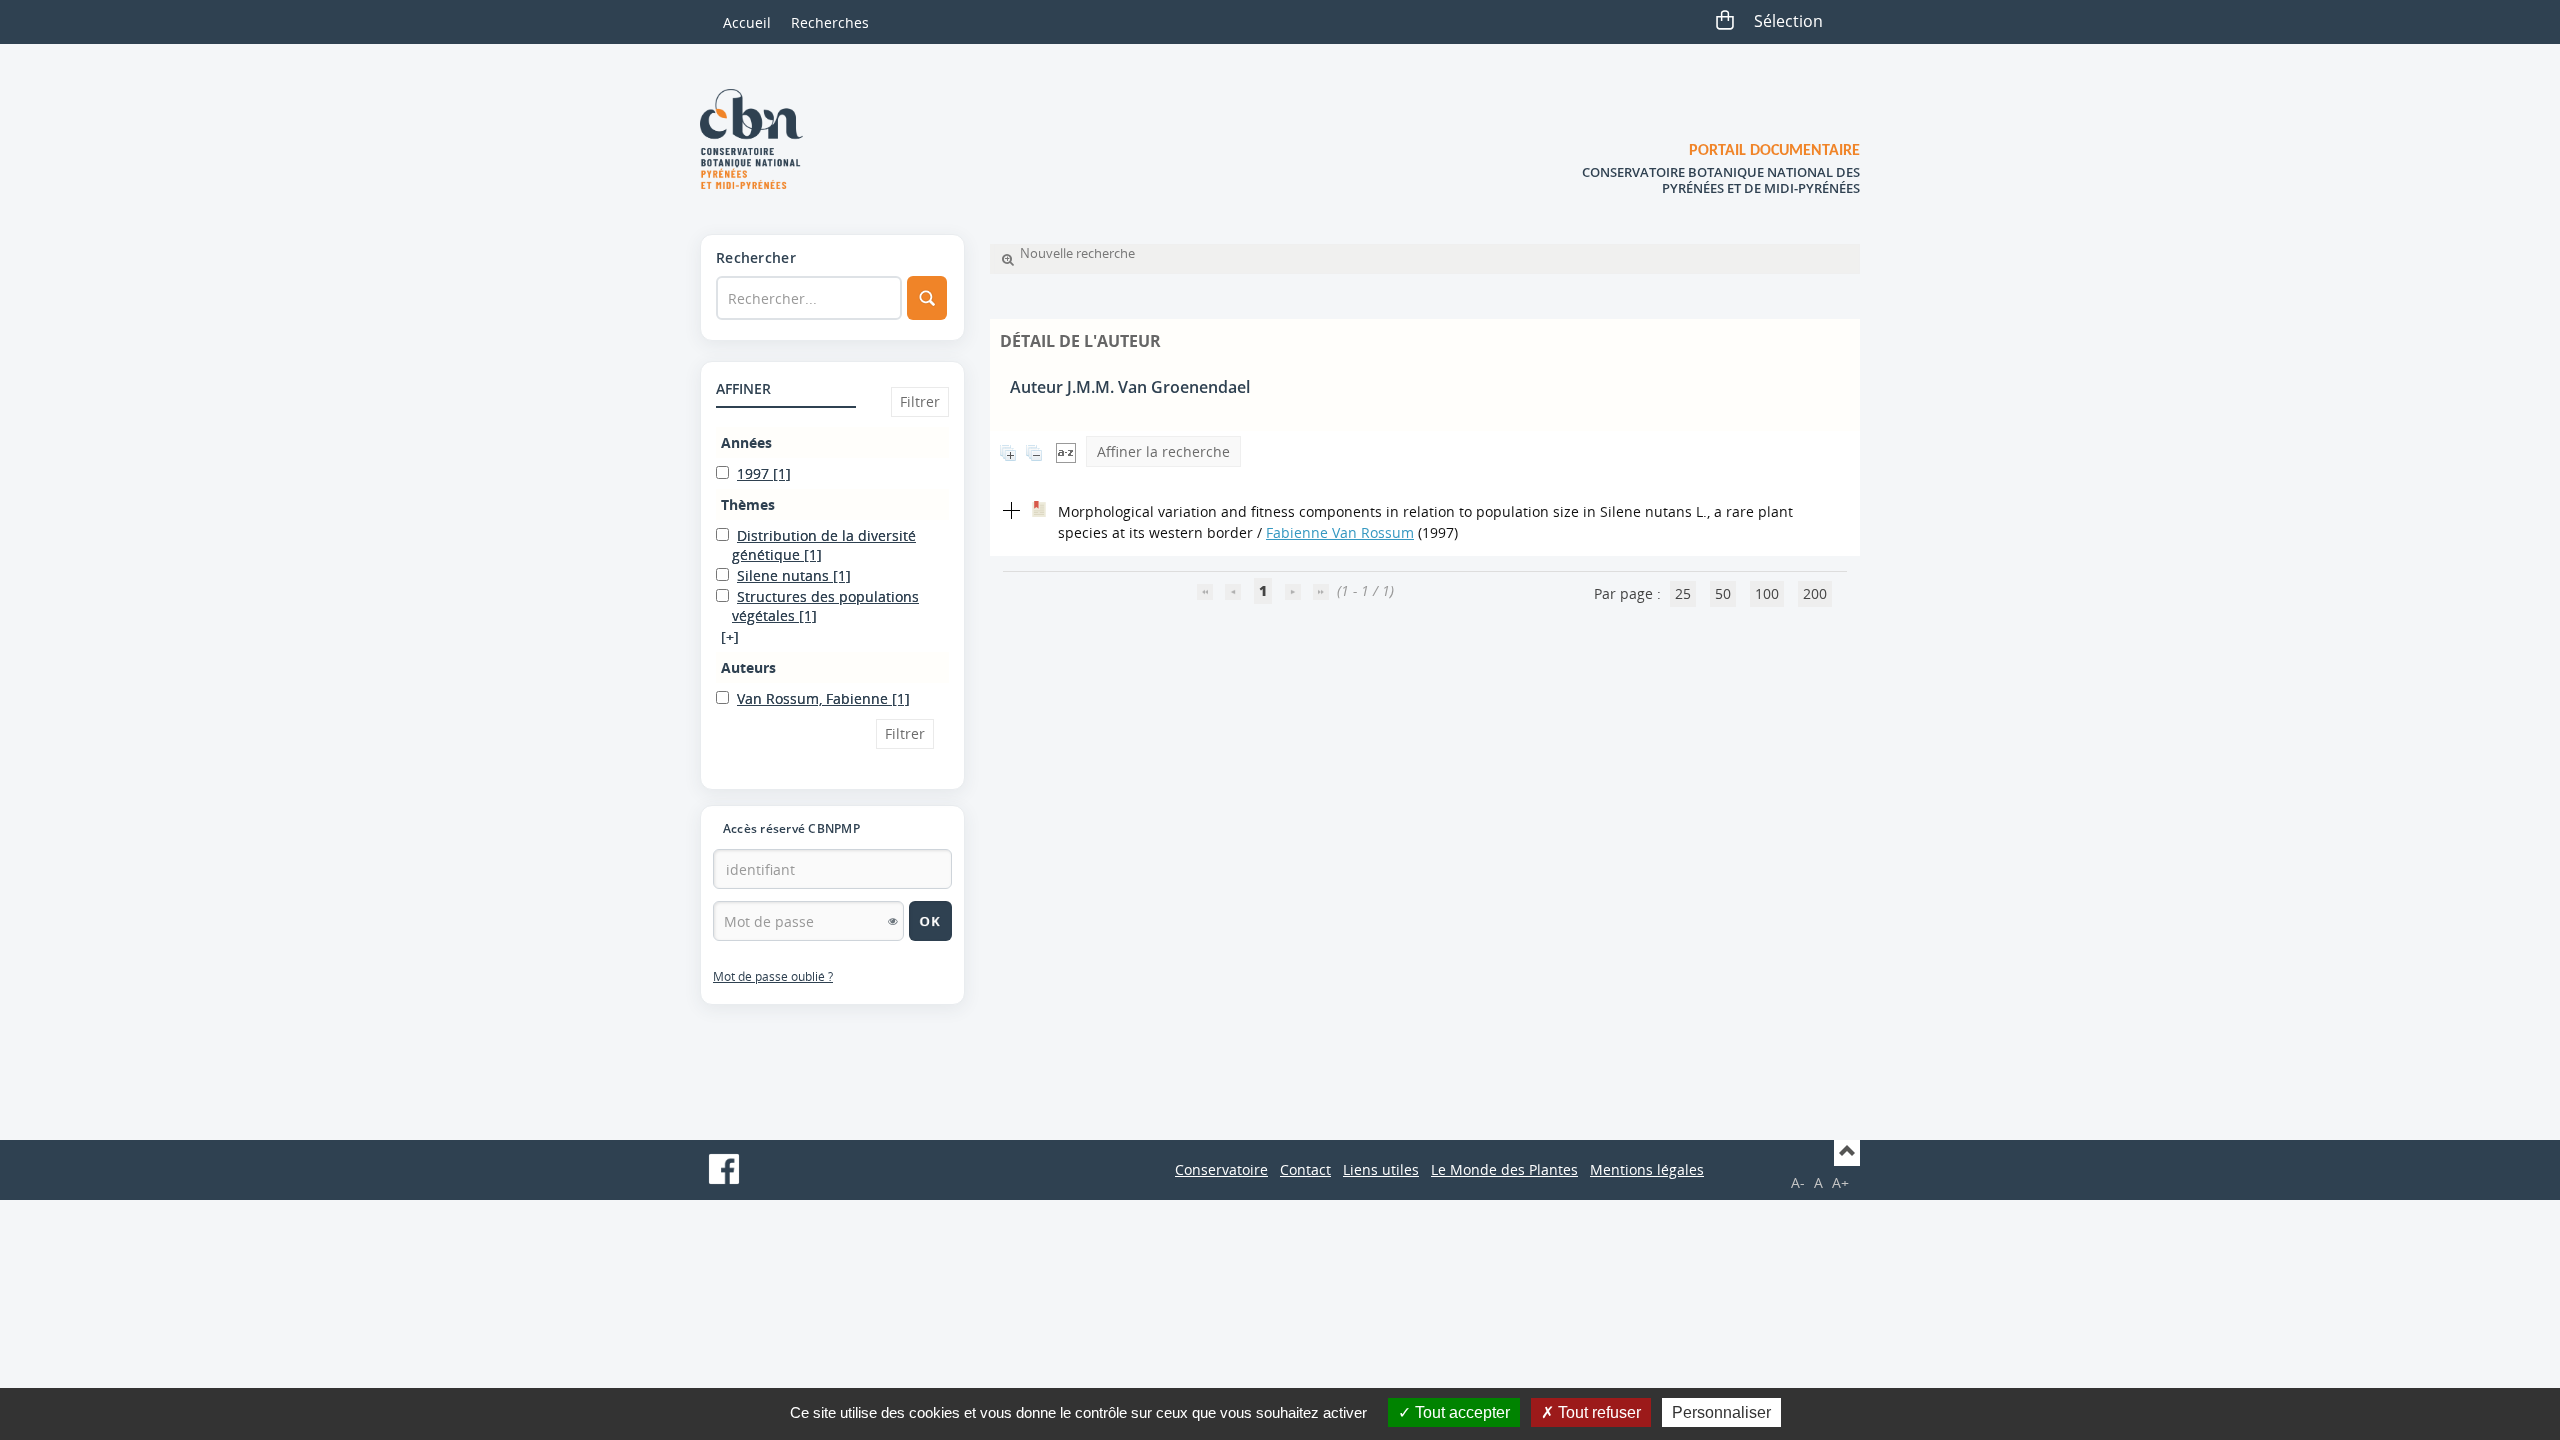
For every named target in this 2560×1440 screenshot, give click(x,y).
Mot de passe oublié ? (773, 976)
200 (1815, 593)
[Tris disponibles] (1066, 451)
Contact (1305, 1169)
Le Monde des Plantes (1504, 1169)
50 (1723, 593)
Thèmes (748, 504)
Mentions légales (1647, 1169)
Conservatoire (1221, 1169)
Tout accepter (1460, 1412)
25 (1683, 593)
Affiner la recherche (1163, 451)
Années (746, 442)
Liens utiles (1381, 1169)
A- (1798, 1182)
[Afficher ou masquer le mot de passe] (893, 921)
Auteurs (748, 667)
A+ (1840, 1182)
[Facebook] (724, 1169)
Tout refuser (1597, 1412)
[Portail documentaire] (759, 139)
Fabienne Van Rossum (1340, 532)
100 (1767, 593)
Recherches (830, 22)
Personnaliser (1721, 1412)
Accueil (747, 22)
